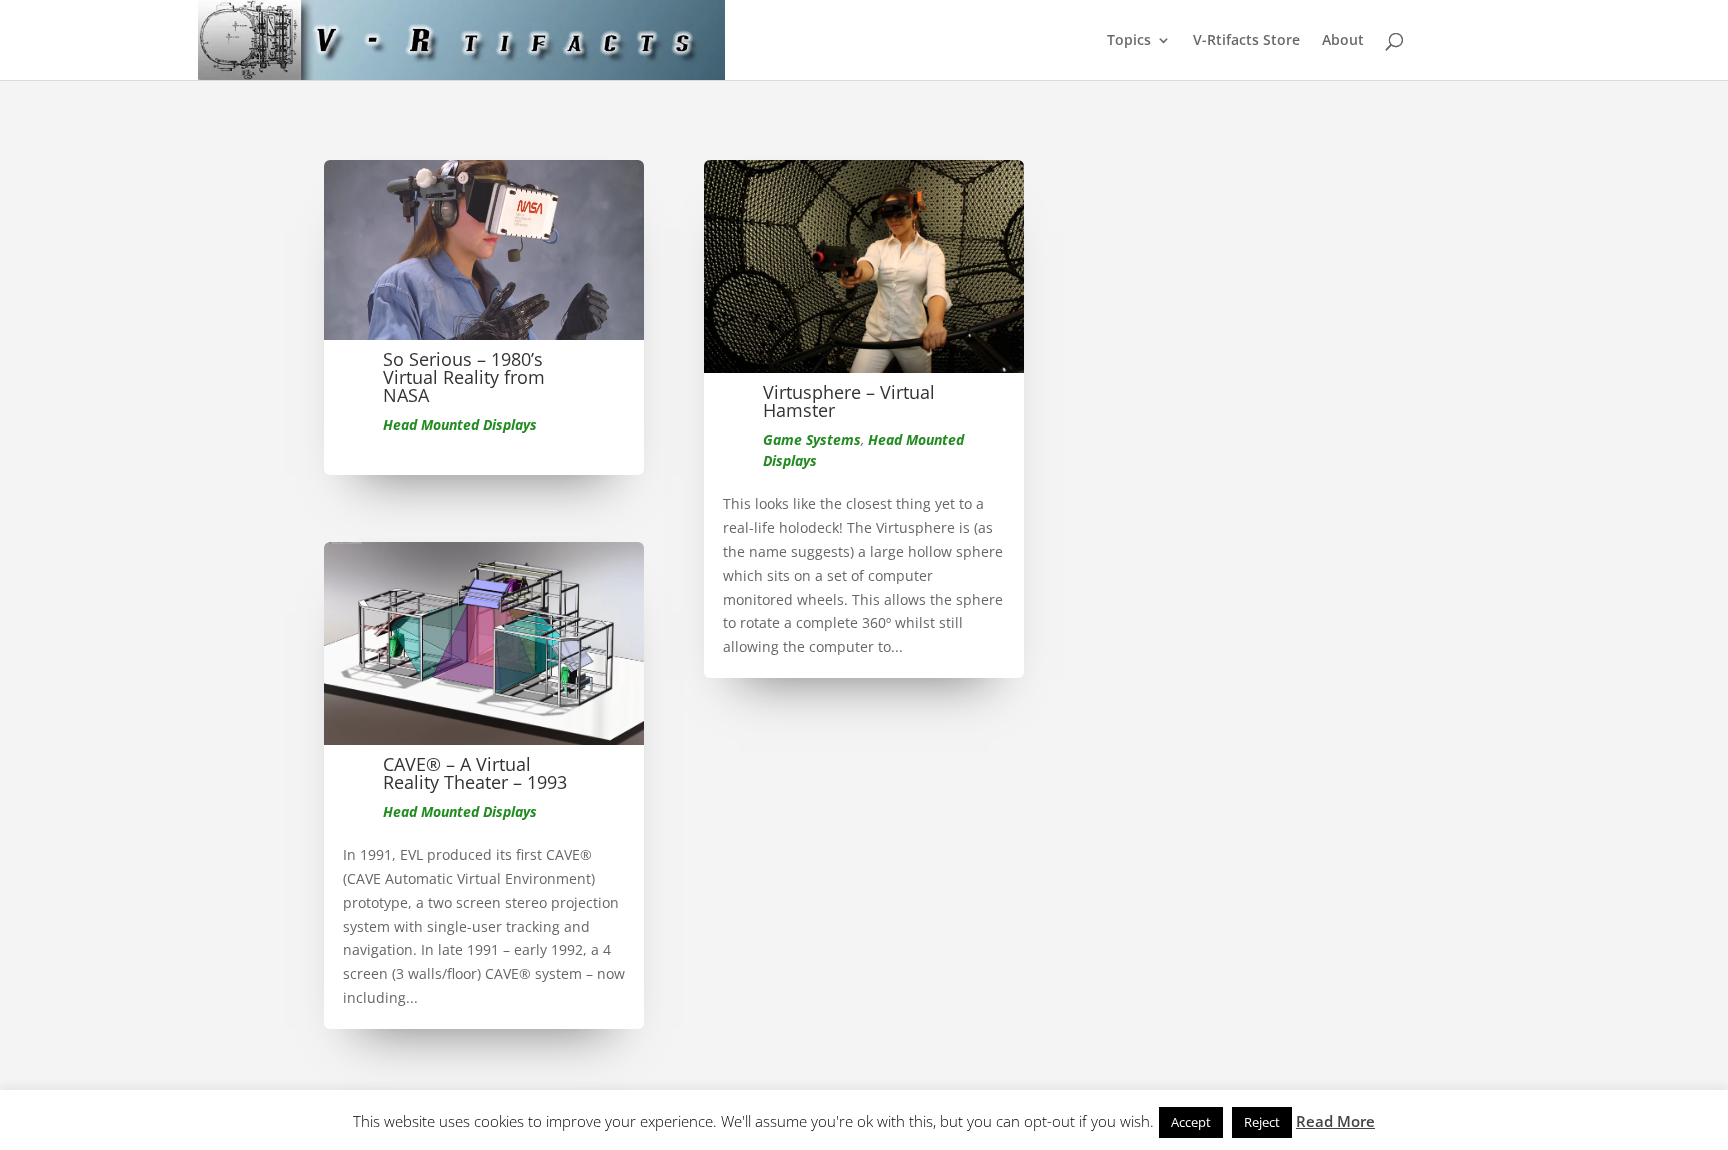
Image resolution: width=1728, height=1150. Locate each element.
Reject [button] (1262, 1122)
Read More (1335, 1121)
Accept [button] (1191, 1122)
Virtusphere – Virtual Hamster (849, 401)
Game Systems (812, 439)
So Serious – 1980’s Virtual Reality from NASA (464, 377)
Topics (1129, 41)
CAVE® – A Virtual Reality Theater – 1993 (475, 773)
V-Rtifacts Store (1246, 41)
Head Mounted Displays (460, 424)
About (1343, 41)
